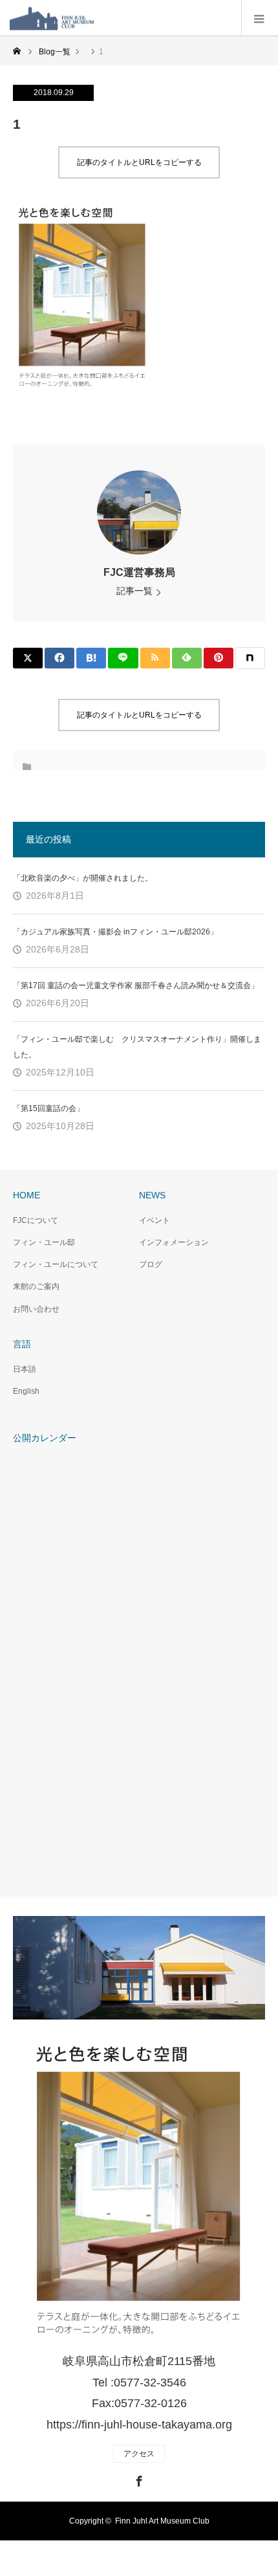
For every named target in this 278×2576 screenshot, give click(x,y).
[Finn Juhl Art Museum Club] (94, 18)
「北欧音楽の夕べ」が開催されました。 (83, 878)
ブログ (151, 1264)
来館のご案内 (36, 1286)
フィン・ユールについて (56, 1264)
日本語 (25, 1369)
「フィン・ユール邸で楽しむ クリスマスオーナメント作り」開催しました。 (137, 1047)
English (26, 1391)
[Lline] (123, 658)
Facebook (138, 2479)
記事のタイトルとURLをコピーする (139, 162)
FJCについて (36, 1220)
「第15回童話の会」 (48, 1108)
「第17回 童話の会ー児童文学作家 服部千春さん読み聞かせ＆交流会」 (136, 985)
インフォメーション (174, 1242)
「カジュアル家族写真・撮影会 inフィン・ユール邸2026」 (115, 932)
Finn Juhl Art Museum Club (162, 2521)
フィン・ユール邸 (44, 1242)
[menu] (260, 18)
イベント (155, 1220)
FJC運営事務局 (139, 572)
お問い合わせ (36, 1309)
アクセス (139, 2454)
